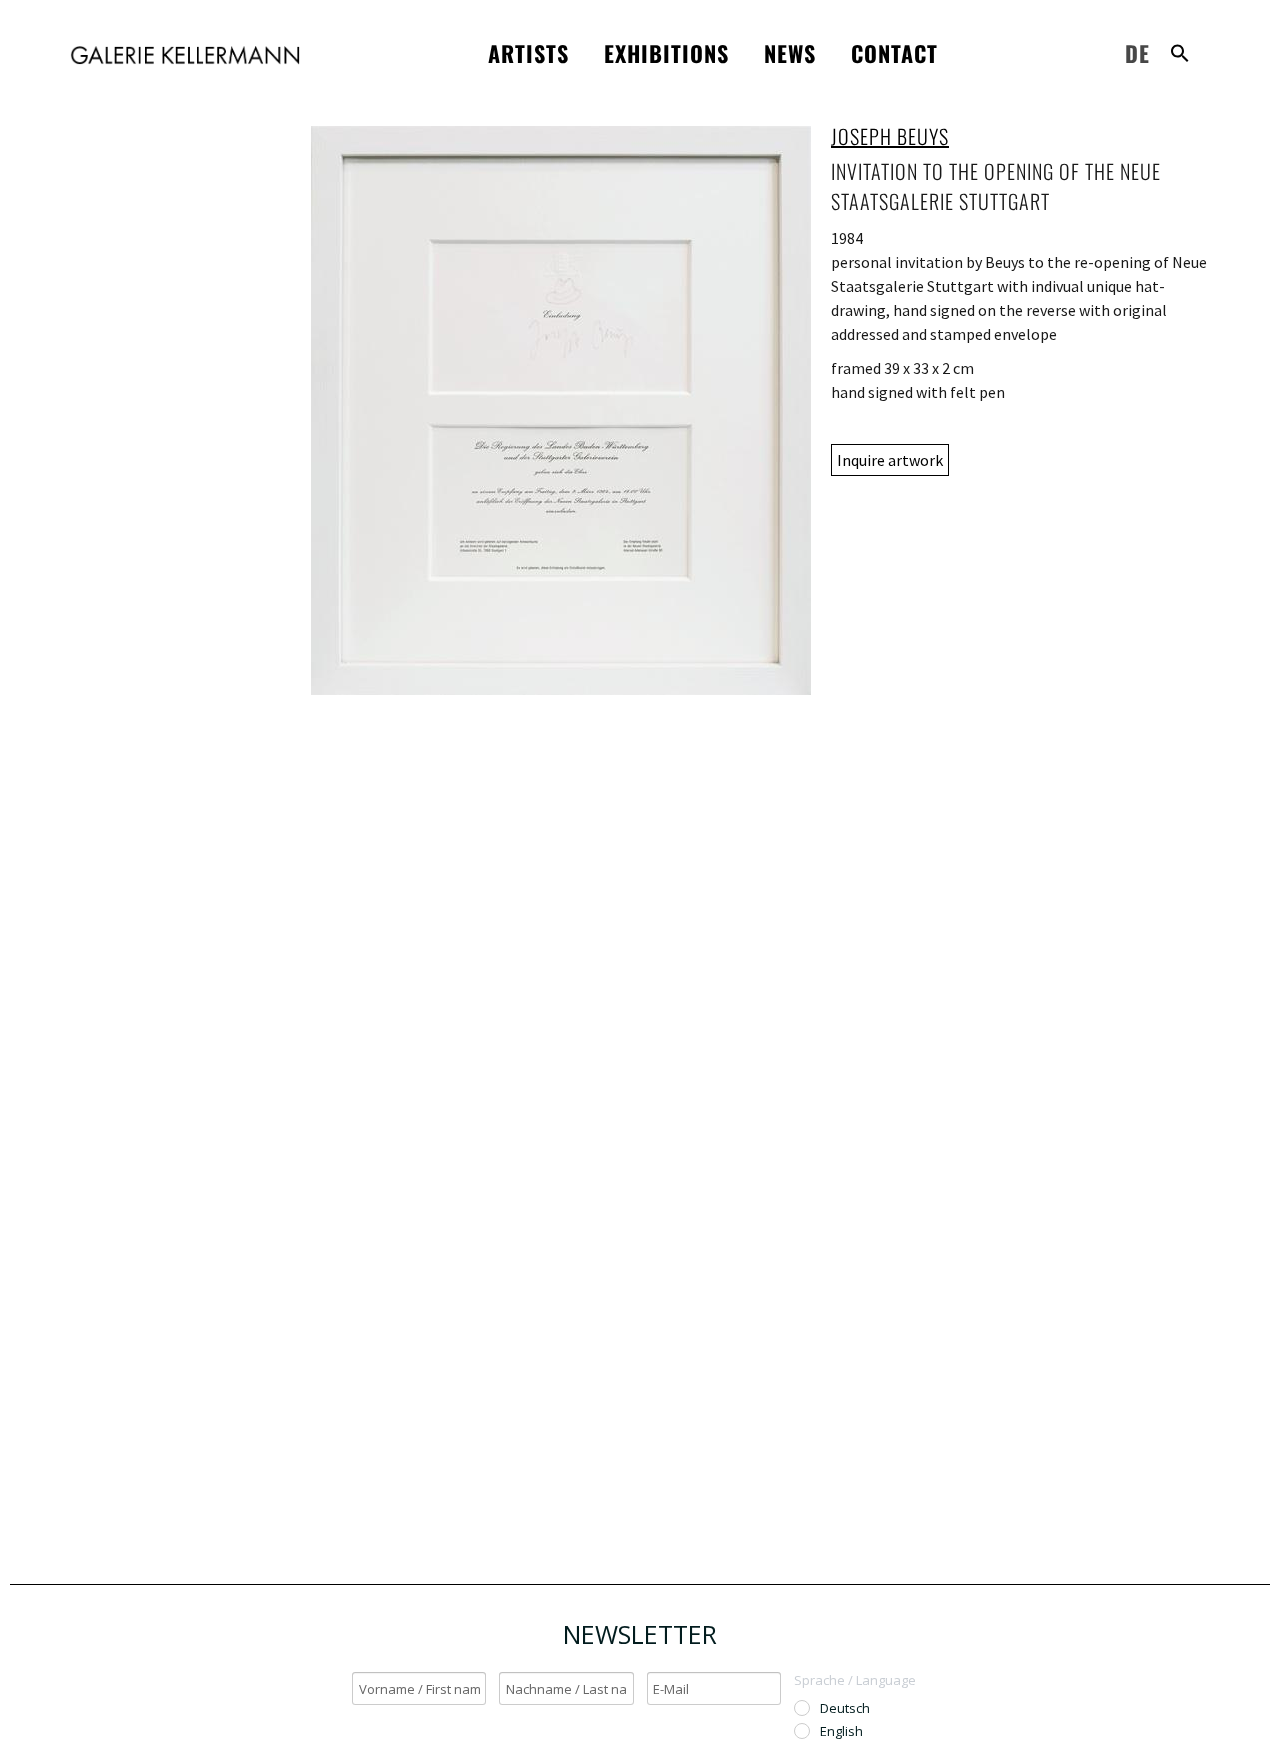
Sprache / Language (855, 1680)
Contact (894, 53)
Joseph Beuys (890, 136)
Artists (528, 53)
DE (1137, 53)
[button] (1180, 53)
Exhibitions (666, 53)
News (790, 53)
